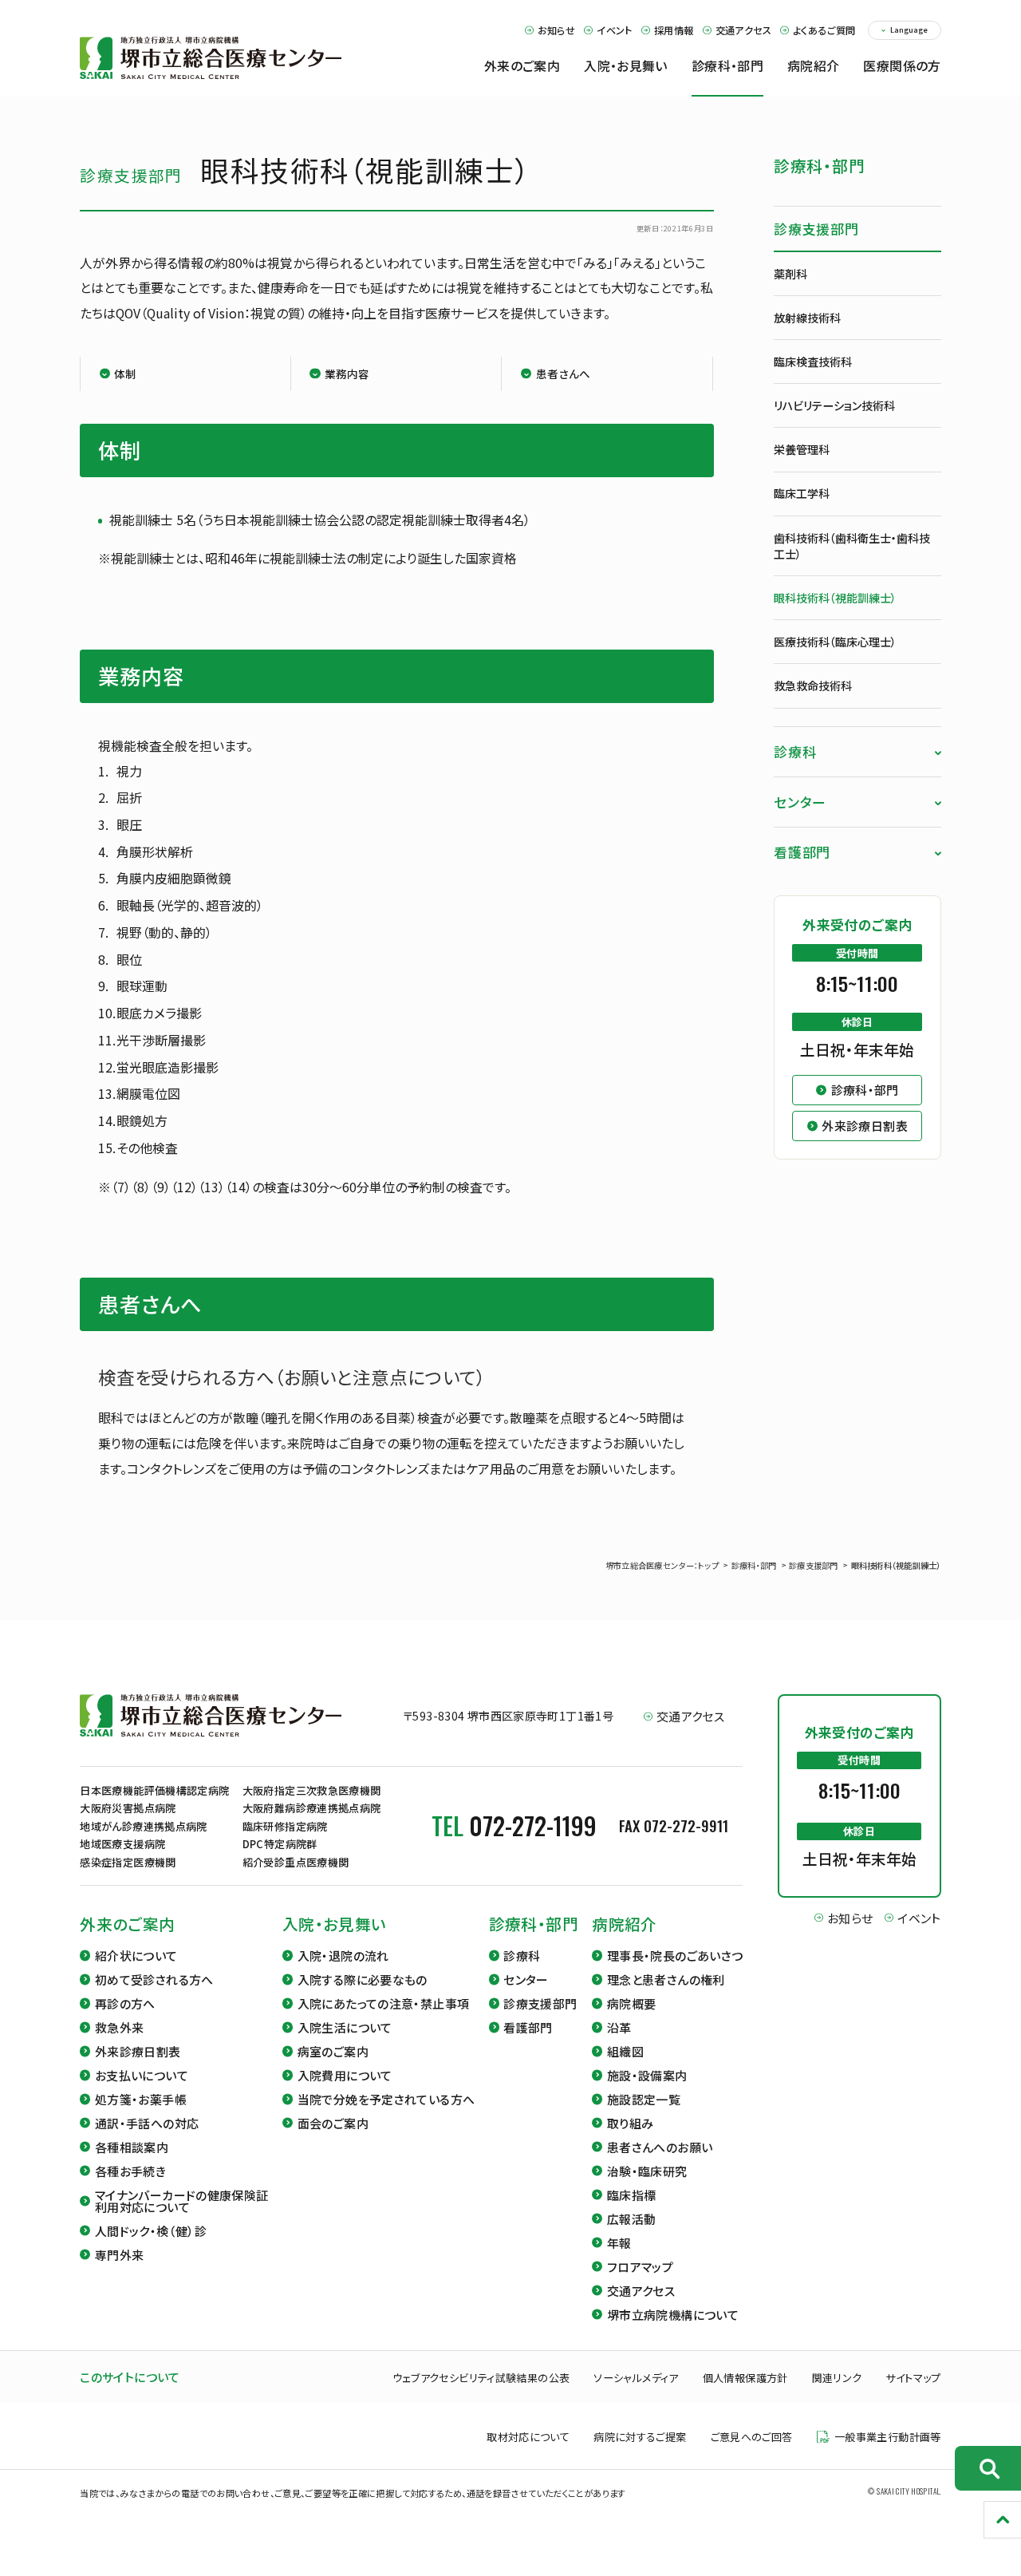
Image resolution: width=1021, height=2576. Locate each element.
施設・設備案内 (647, 2075)
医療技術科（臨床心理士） (835, 642)
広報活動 (632, 2219)
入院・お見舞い (335, 1924)
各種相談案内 (132, 2147)
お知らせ (556, 30)
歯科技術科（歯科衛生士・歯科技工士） (852, 546)
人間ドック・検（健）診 (151, 2231)
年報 (619, 2243)
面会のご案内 (333, 2123)
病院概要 (632, 2003)
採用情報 (674, 30)
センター (800, 802)
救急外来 (120, 2027)
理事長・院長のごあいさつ (675, 1956)
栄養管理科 (802, 449)
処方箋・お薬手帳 (141, 2099)
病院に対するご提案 (640, 2437)
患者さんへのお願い (660, 2147)
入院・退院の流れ (343, 1956)
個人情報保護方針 (745, 2378)
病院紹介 (625, 1924)
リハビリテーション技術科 (834, 405)
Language (909, 30)
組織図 (625, 2051)
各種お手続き (130, 2171)
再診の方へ (125, 2003)
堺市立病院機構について (673, 2315)
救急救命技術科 (813, 685)
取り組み (631, 2123)
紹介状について (136, 1956)
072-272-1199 (533, 1825)
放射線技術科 (807, 318)
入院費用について (345, 2075)
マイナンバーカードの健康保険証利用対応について (181, 2201)
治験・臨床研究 (647, 2171)
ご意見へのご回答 (752, 2437)
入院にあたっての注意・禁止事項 (384, 2003)
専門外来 (120, 2255)
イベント (614, 30)
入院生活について (345, 2027)
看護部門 (802, 852)
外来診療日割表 (138, 2051)
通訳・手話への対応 (147, 2123)
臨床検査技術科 (813, 362)
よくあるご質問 (824, 30)
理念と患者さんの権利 (666, 1979)
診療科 (795, 751)
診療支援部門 (816, 229)
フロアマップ (640, 2267)
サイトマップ (913, 2378)
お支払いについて (142, 2075)
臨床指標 (632, 2195)
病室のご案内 (333, 2051)
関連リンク (837, 2378)
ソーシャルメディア (636, 2378)
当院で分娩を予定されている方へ (386, 2099)
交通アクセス (743, 30)
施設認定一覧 (644, 2099)
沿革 (619, 2027)
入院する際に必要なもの (363, 1979)
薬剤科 (790, 274)
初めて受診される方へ (154, 1979)
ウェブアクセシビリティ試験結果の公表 (481, 2378)
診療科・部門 (820, 166)
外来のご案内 (127, 1924)
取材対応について (528, 2437)
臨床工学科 (802, 493)
